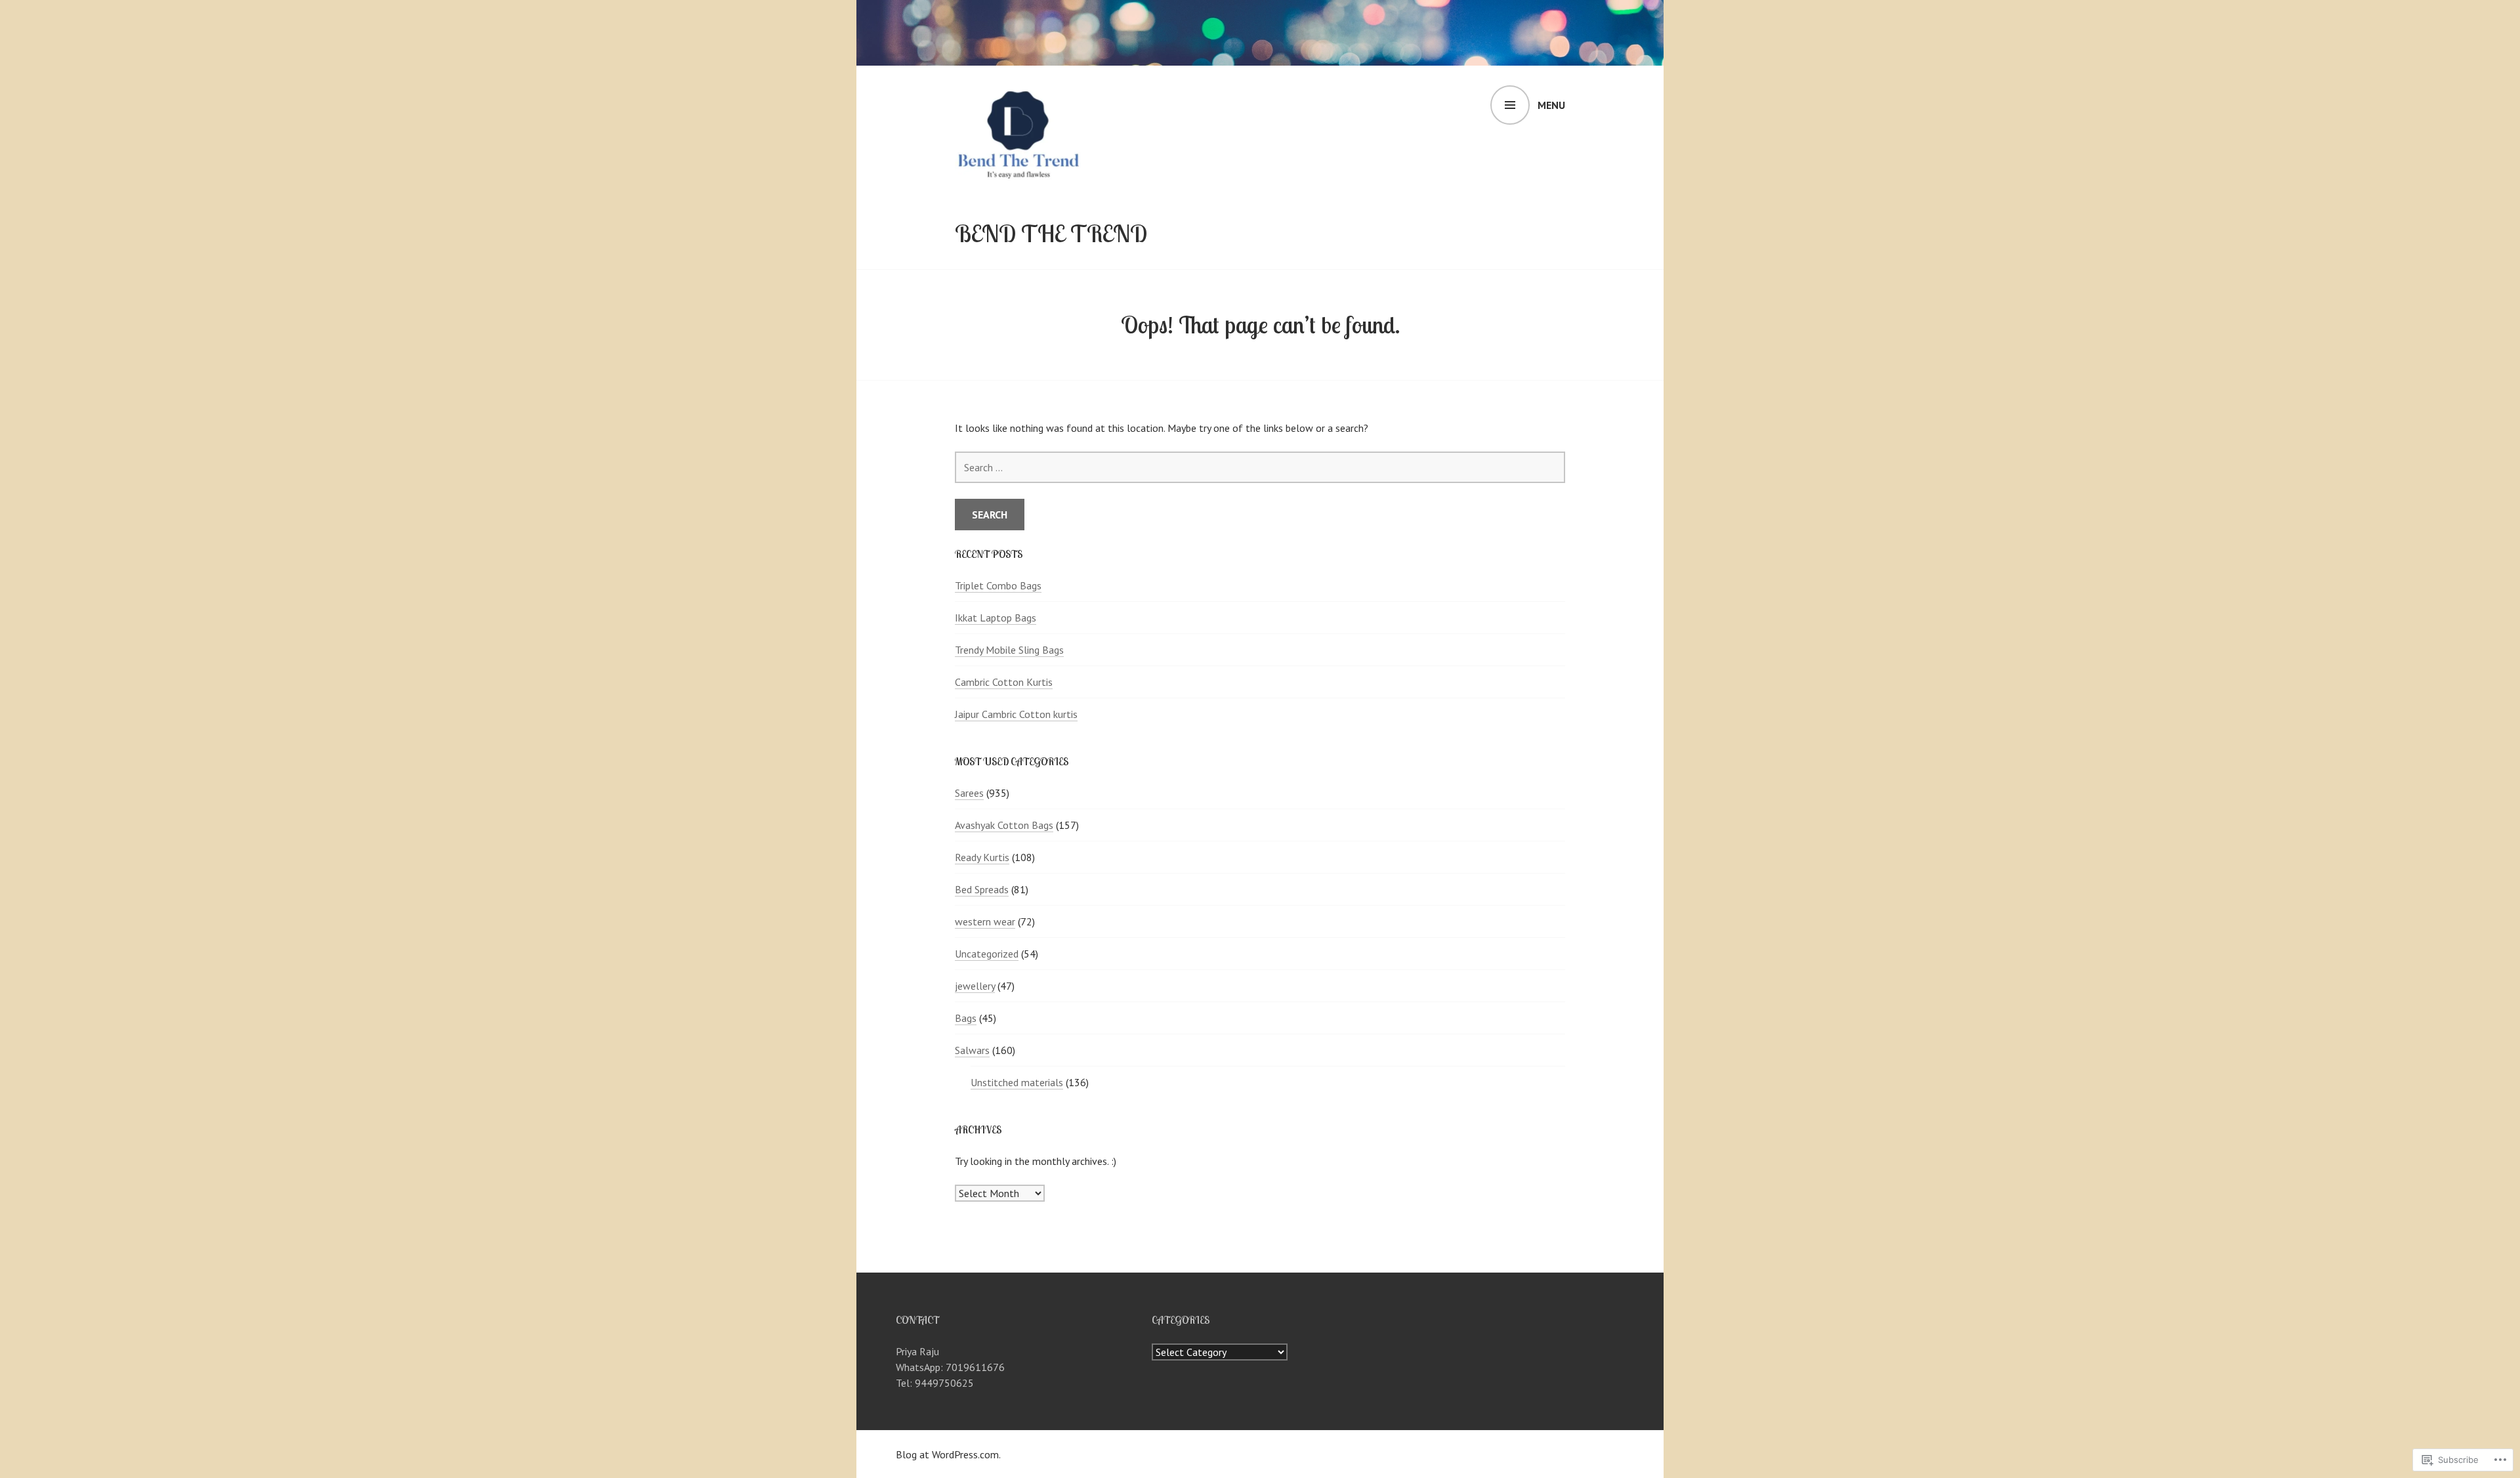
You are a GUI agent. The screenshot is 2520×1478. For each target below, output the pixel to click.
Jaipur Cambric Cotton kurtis (1016, 714)
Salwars (972, 1050)
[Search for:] (1260, 467)
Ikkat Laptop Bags (996, 618)
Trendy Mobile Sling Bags (1009, 650)
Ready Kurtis (982, 857)
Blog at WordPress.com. (948, 1454)
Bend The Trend (1051, 233)
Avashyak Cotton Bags (1004, 825)
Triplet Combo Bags (998, 585)
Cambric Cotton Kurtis (1004, 682)
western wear (985, 921)
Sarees (969, 793)
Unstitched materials (1017, 1082)
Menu (1551, 105)
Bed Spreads (982, 889)
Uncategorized (987, 954)
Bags (966, 1018)
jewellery (975, 986)
